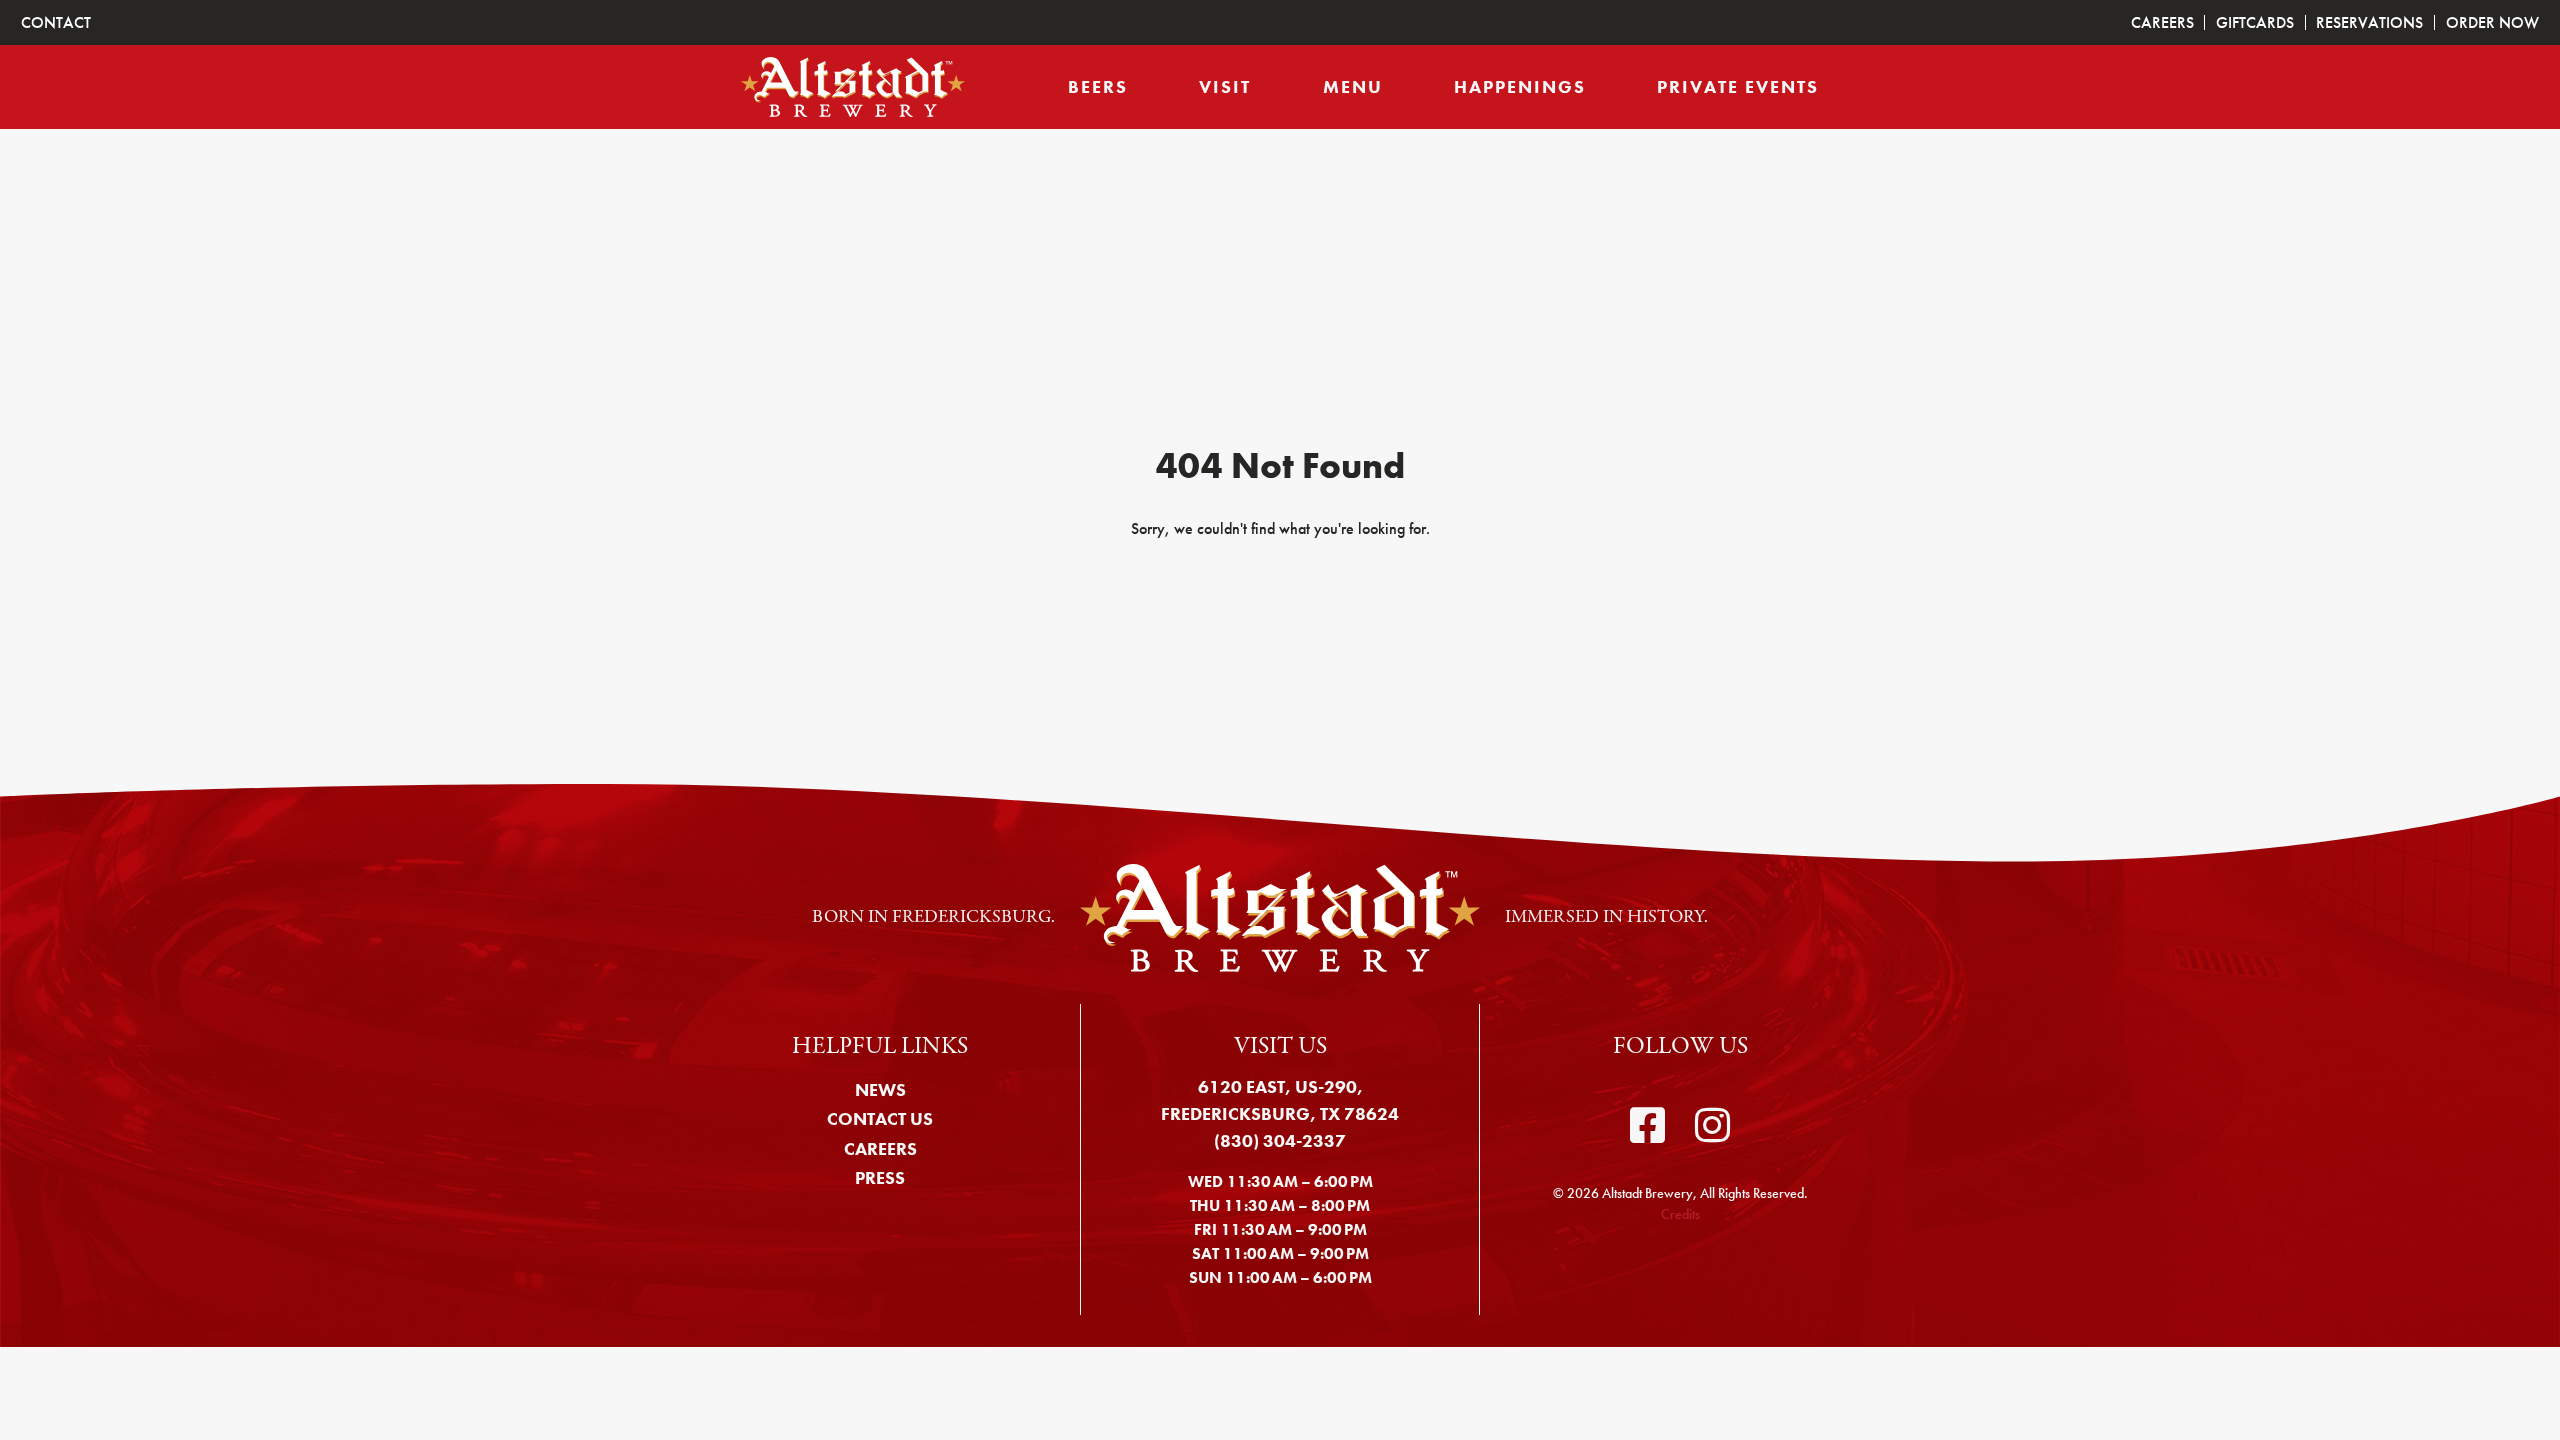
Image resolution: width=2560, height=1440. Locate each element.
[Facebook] (1647, 1126)
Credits (1680, 1214)
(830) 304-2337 (1280, 1140)
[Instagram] (1712, 1126)
